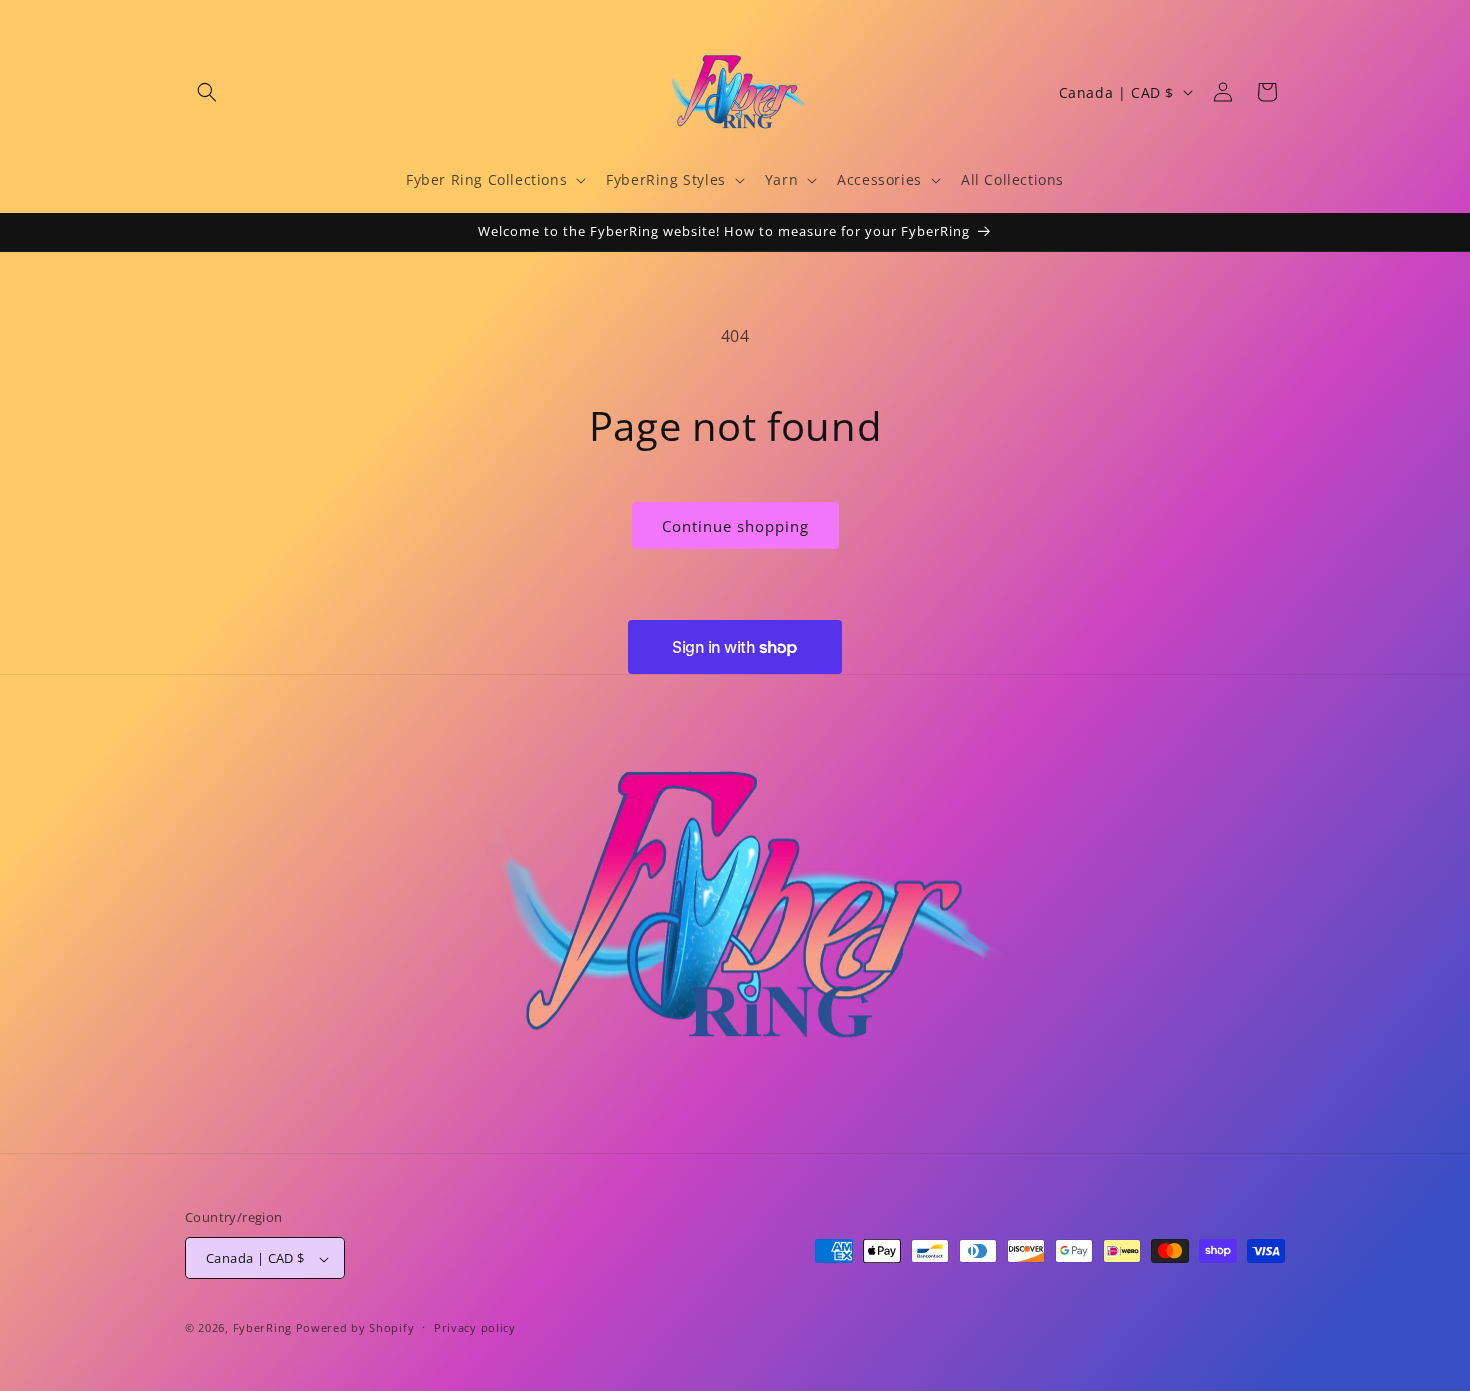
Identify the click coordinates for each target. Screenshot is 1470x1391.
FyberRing (262, 1328)
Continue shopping (735, 526)
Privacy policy (475, 1327)
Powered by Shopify (355, 1328)
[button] (207, 92)
